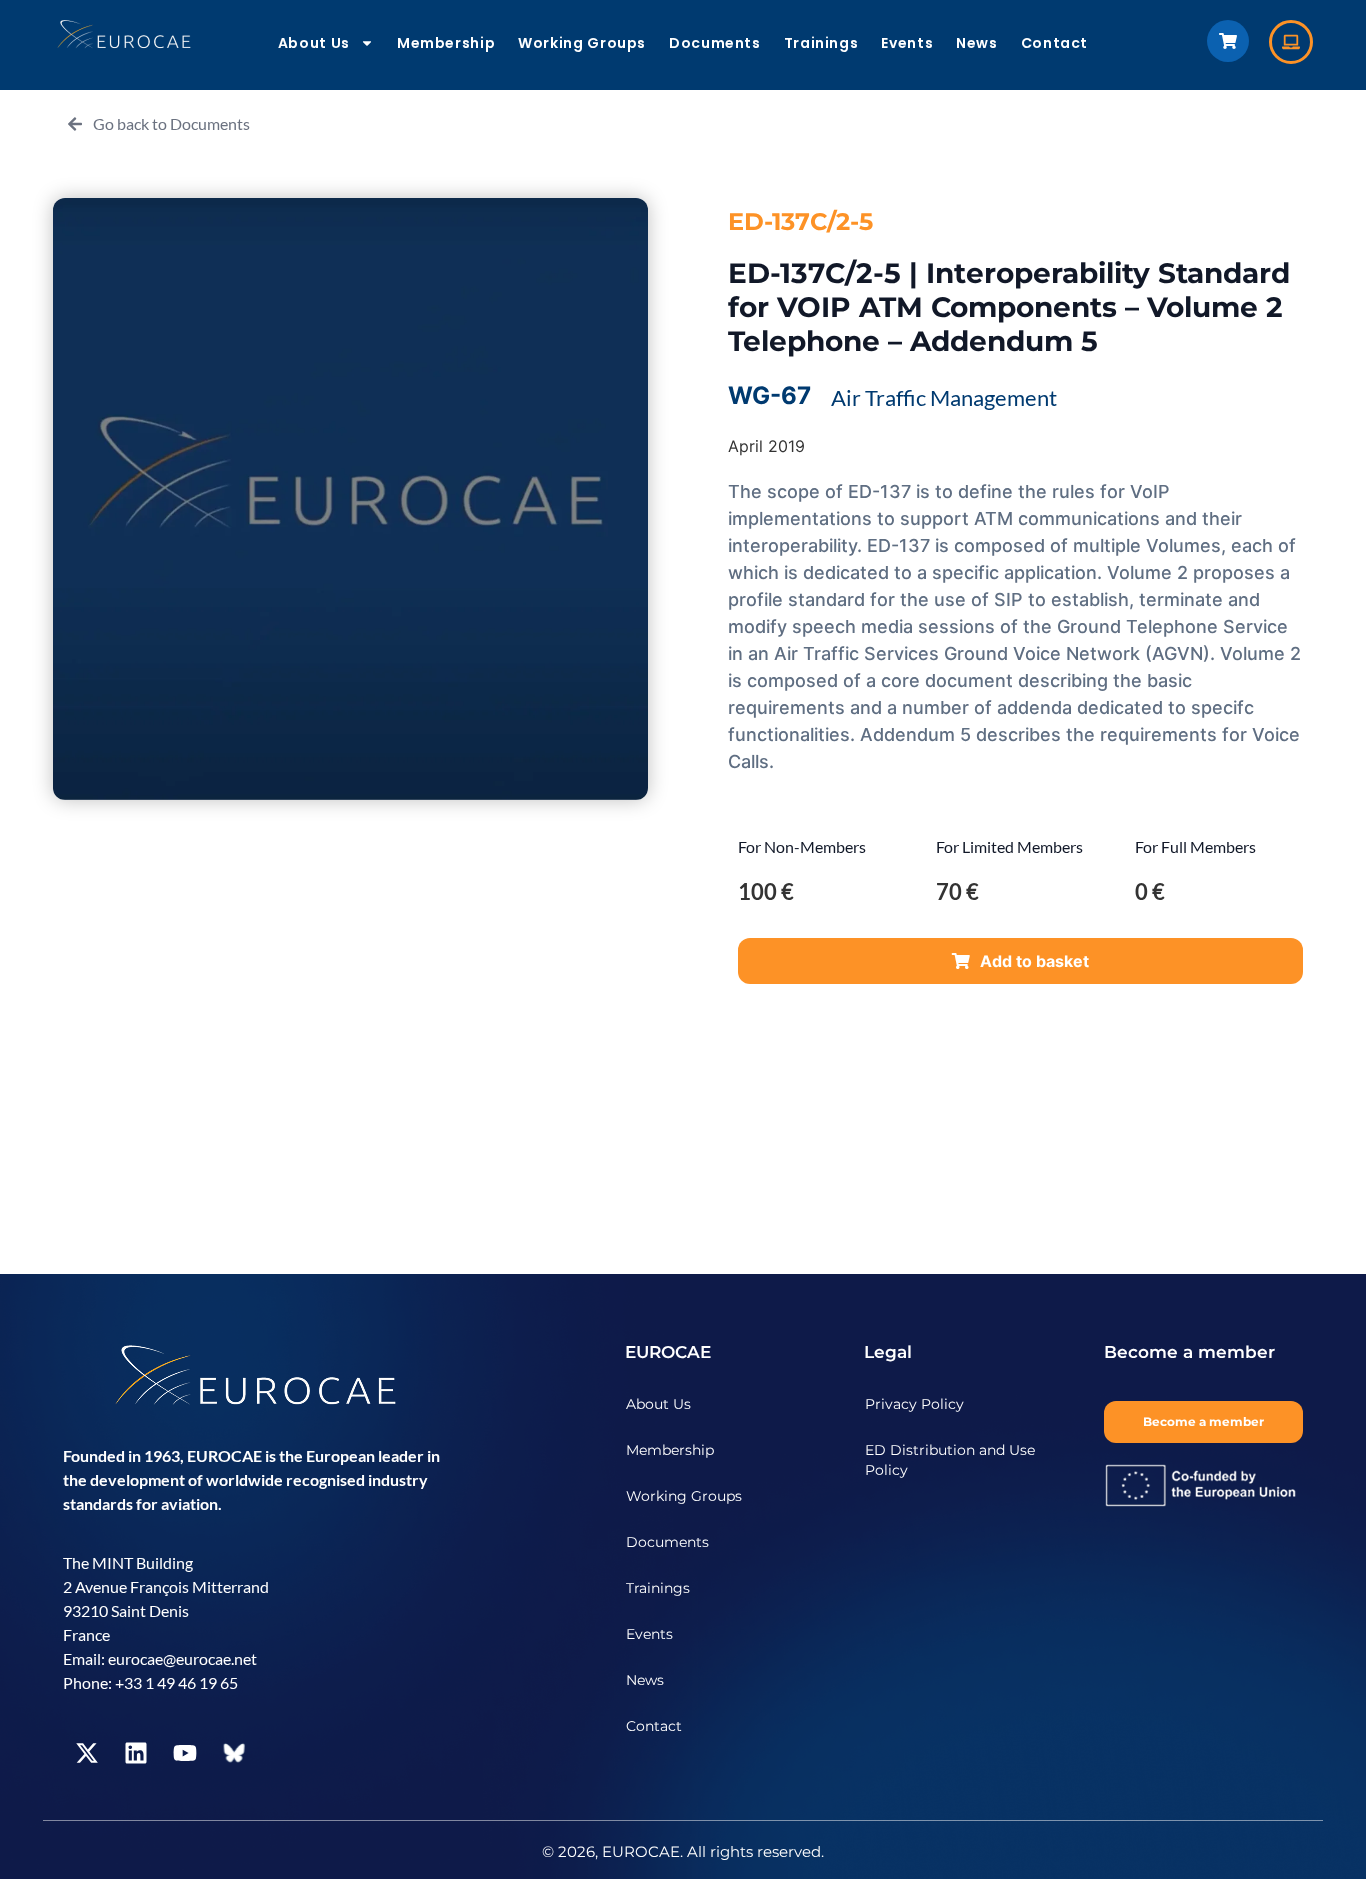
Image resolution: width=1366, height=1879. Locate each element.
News (977, 43)
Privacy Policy (914, 1404)
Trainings (821, 43)
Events (907, 43)
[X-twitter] (87, 1753)
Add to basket (1034, 961)
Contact (1054, 43)
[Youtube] (185, 1753)
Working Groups (582, 43)
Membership (446, 43)
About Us (314, 43)
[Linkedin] (136, 1753)
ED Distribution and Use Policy (950, 1460)
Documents (715, 43)
